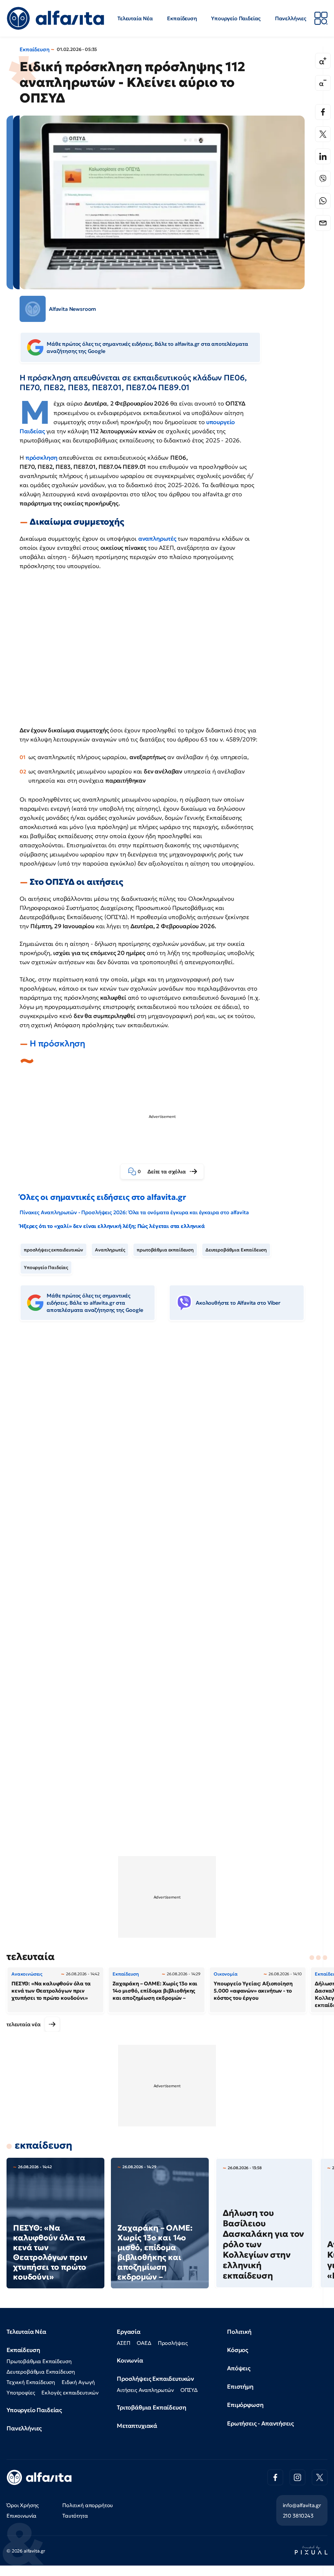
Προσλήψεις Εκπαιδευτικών (155, 2379)
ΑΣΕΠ (123, 2343)
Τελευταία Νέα (135, 18)
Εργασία (129, 2332)
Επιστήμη (240, 2386)
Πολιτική (239, 2332)
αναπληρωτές (158, 539)
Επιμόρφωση (245, 2405)
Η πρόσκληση (57, 1043)
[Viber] (323, 179)
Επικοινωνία (22, 2516)
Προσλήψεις (173, 2343)
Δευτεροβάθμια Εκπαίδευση (236, 1250)
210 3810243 (298, 2516)
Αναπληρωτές (110, 1250)
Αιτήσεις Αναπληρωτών (145, 2390)
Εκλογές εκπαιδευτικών (70, 2393)
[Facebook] (323, 112)
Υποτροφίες (21, 2393)
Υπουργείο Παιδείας (236, 18)
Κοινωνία (130, 2360)
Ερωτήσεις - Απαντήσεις (260, 2423)
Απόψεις (239, 2368)
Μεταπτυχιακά (137, 2426)
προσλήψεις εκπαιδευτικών (53, 1250)
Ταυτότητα (75, 2516)
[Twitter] (323, 134)
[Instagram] (297, 2477)
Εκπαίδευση (182, 18)
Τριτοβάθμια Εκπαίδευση (151, 2407)
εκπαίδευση (43, 2145)
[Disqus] (167, 1426)
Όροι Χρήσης (23, 2505)
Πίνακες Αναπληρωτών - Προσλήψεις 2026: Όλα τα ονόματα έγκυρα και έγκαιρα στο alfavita (134, 1212)
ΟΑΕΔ (144, 2343)
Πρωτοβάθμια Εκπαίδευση (39, 2361)
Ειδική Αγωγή (78, 2382)
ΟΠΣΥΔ (189, 2390)
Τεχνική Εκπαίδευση (31, 2382)
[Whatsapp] (323, 201)
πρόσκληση (42, 458)
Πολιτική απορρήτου (88, 2505)
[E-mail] (323, 223)
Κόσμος (238, 2350)
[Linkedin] (323, 156)
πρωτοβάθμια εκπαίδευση (165, 1250)
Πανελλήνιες (291, 18)
